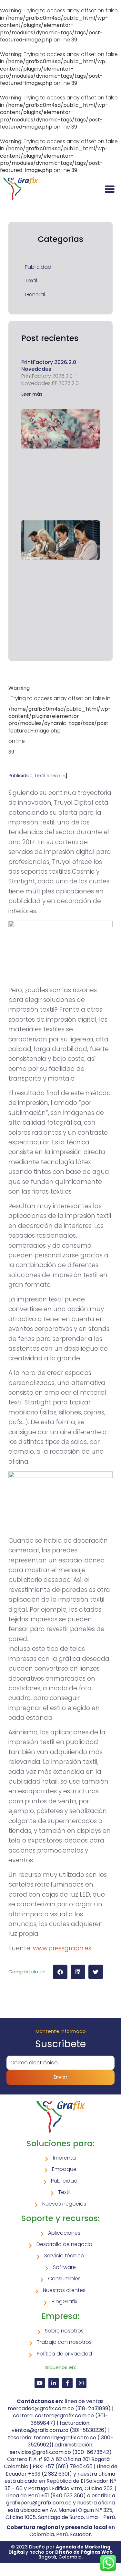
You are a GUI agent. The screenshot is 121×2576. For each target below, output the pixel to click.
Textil (31, 281)
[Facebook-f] (67, 2383)
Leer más (32, 394)
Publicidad (38, 267)
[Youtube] (40, 2383)
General (35, 295)
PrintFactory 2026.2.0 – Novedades (51, 366)
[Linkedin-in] (54, 2383)
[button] (60, 1972)
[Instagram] (81, 2383)
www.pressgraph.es (62, 1948)
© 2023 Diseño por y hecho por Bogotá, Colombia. (60, 2552)
